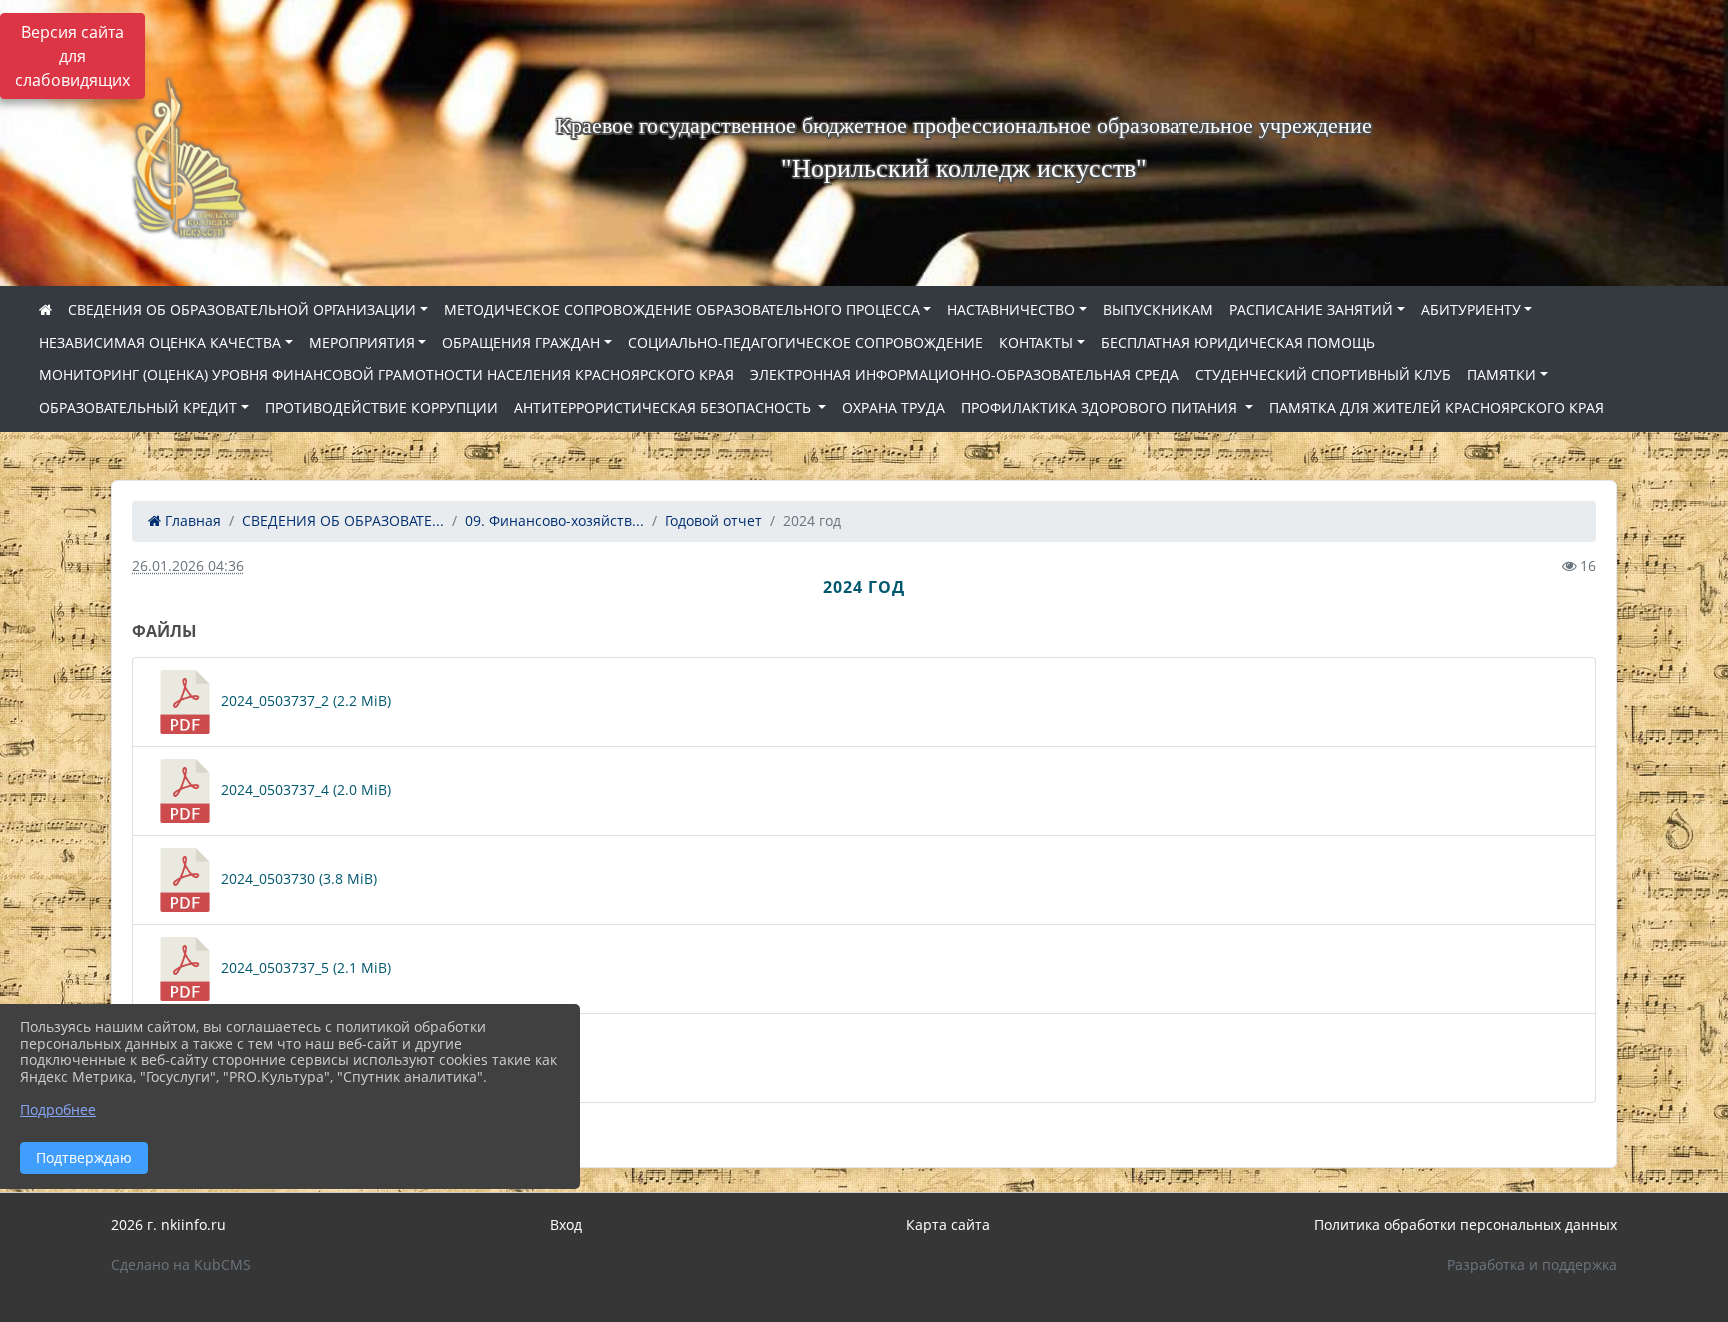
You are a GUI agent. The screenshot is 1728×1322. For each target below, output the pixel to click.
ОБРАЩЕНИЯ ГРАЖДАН (521, 342)
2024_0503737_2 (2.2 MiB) (304, 700)
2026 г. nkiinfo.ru (168, 1224)
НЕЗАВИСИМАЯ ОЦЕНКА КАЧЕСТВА (160, 342)
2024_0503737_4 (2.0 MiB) (304, 789)
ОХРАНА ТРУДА (893, 407)
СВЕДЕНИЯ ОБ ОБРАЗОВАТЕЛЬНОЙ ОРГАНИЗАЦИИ (242, 309)
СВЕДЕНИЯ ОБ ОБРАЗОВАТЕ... (343, 520)
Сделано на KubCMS (181, 1264)
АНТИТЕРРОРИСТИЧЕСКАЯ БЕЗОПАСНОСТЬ (664, 407)
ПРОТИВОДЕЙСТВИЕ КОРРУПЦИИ (381, 407)
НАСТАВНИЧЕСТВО (1011, 309)
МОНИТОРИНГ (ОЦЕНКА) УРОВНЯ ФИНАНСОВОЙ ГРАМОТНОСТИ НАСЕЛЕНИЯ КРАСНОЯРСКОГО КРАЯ (386, 374)
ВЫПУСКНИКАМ (1158, 309)
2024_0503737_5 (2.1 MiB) (304, 967)
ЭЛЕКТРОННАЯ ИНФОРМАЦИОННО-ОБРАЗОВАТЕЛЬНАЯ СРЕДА (964, 374)
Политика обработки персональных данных (1465, 1224)
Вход (566, 1224)
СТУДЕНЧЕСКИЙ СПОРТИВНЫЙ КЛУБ (1323, 374)
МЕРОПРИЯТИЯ (362, 342)
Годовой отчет (713, 520)
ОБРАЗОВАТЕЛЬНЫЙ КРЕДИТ (138, 407)
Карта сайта (948, 1224)
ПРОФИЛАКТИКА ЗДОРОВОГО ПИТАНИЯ (1101, 407)
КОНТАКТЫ (1036, 342)
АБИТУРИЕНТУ (1471, 309)
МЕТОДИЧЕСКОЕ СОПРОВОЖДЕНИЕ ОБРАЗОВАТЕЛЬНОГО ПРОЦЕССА (682, 309)
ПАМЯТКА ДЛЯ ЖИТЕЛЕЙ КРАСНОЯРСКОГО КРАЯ (1436, 407)
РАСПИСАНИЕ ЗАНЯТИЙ (1311, 309)
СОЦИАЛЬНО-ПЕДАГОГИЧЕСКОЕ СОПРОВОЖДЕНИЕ (805, 342)
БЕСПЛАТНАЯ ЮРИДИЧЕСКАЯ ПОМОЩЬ (1238, 342)
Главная (191, 520)
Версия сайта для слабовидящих (72, 56)
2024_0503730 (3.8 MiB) (297, 878)
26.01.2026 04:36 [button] (188, 565)
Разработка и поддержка (1532, 1264)
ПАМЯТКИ (1501, 374)
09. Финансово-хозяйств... (554, 520)
